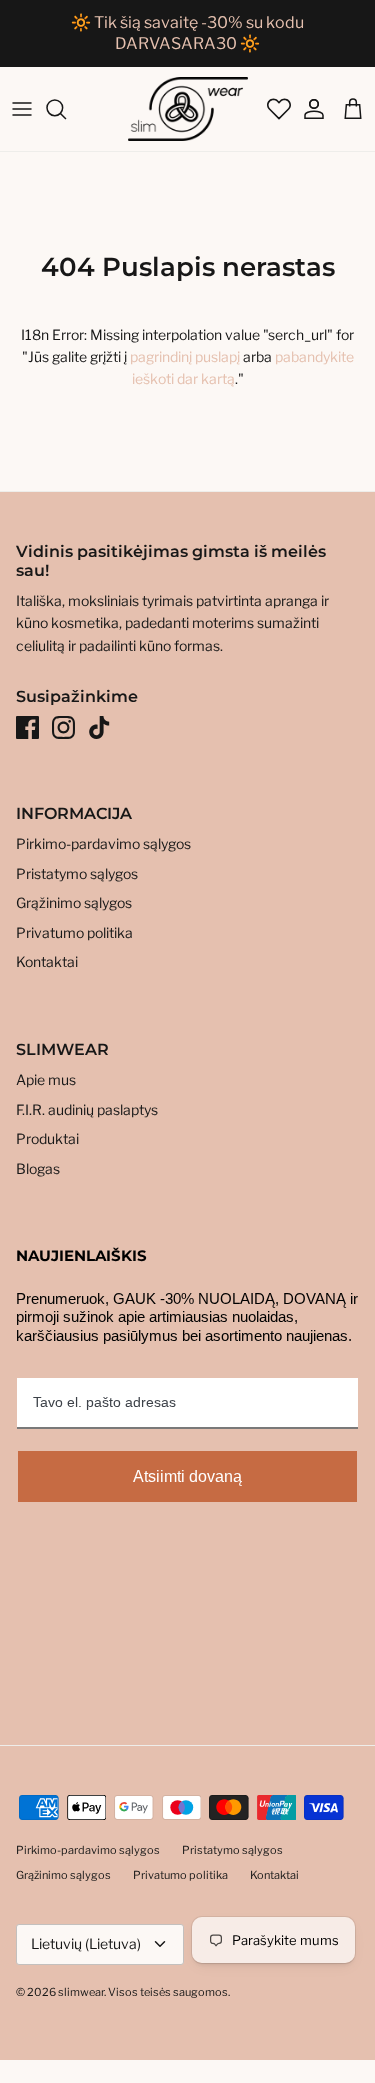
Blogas (38, 1168)
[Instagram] (63, 727)
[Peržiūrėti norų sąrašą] (277, 109)
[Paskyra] (309, 109)
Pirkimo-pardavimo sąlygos (103, 843)
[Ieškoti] (66, 109)
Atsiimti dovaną (187, 1476)
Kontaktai (47, 961)
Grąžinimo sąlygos (74, 902)
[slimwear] (188, 109)
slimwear (81, 1992)
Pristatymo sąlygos (77, 873)
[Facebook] (27, 727)
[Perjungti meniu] (22, 109)
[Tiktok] (99, 727)
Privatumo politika (74, 932)
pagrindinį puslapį (185, 356)
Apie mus (46, 1079)
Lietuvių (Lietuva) (86, 1943)
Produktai (47, 1138)
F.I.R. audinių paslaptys (87, 1109)
